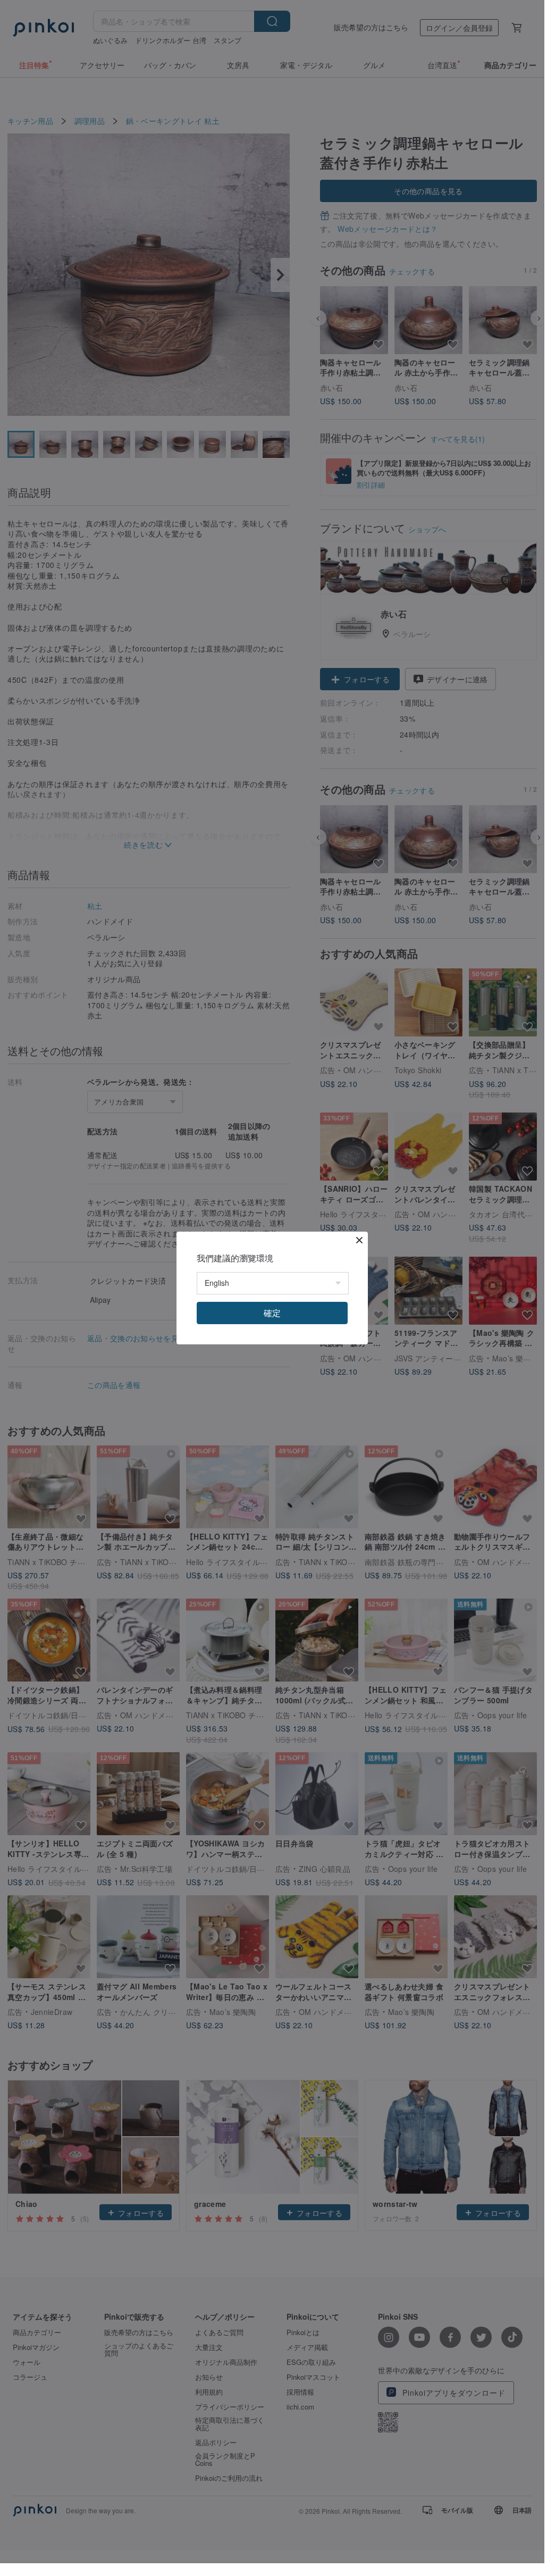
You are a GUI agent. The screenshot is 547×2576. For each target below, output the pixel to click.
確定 (272, 1313)
